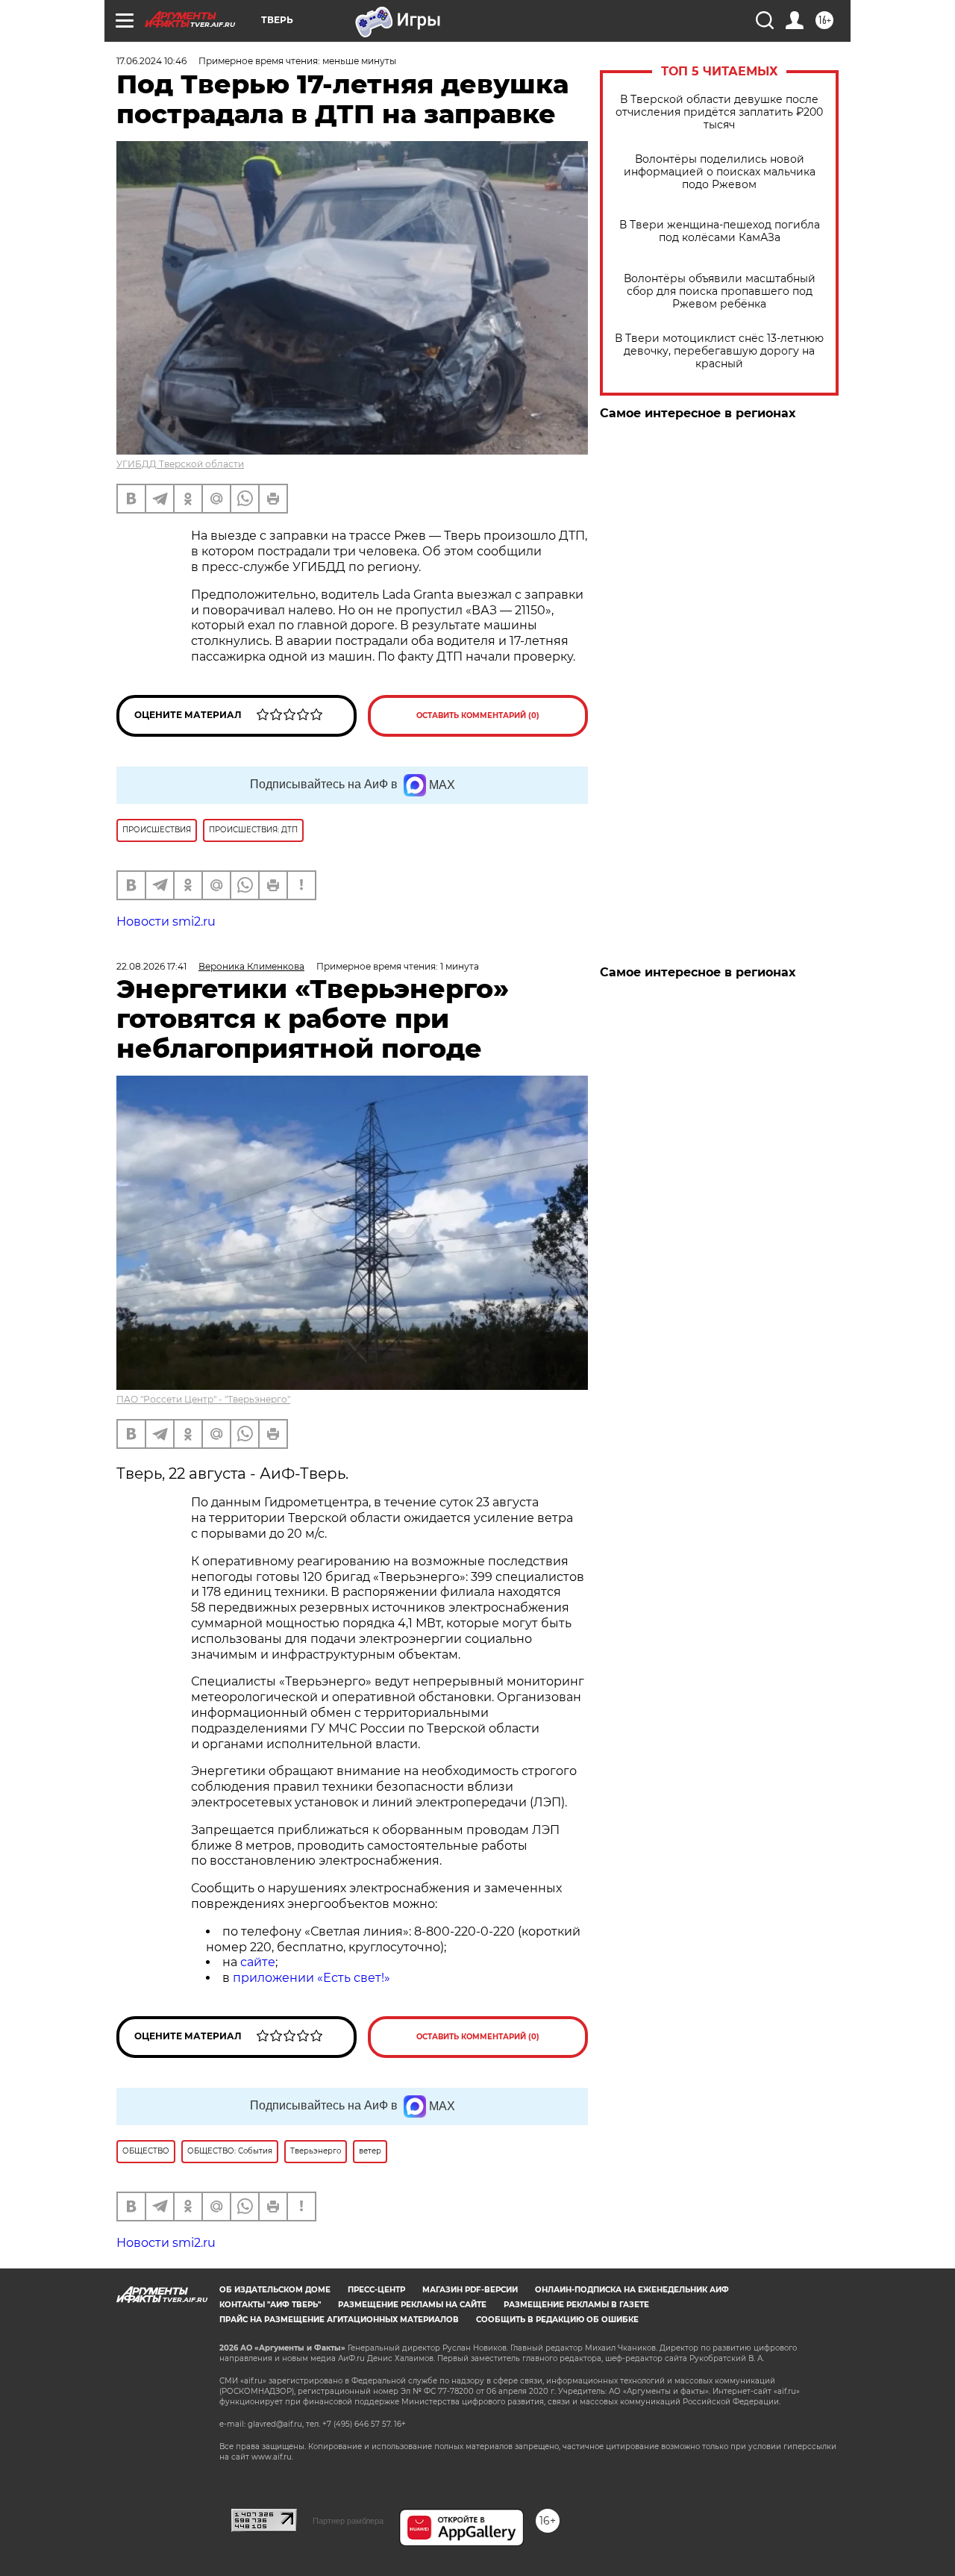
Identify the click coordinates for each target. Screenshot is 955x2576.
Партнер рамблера (348, 2521)
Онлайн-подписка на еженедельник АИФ (632, 2290)
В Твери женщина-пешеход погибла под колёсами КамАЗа (720, 231)
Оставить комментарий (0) (478, 715)
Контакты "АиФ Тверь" (270, 2305)
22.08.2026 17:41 (151, 966)
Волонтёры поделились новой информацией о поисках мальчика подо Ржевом (720, 172)
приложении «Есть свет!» (311, 1978)
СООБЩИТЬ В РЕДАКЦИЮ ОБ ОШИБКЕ (557, 2320)
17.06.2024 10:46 (151, 61)
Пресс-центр (376, 2290)
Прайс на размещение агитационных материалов (339, 2320)
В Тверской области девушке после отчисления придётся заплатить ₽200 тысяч (719, 112)
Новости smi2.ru (166, 921)
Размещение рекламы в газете (576, 2305)
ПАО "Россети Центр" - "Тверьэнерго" (203, 1399)
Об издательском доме (275, 2290)
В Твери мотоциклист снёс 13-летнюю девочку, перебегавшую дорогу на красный (719, 351)
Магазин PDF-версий (470, 2290)
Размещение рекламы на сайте (412, 2305)
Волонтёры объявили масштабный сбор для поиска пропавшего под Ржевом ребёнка (720, 291)
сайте (258, 1962)
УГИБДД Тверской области (180, 464)
